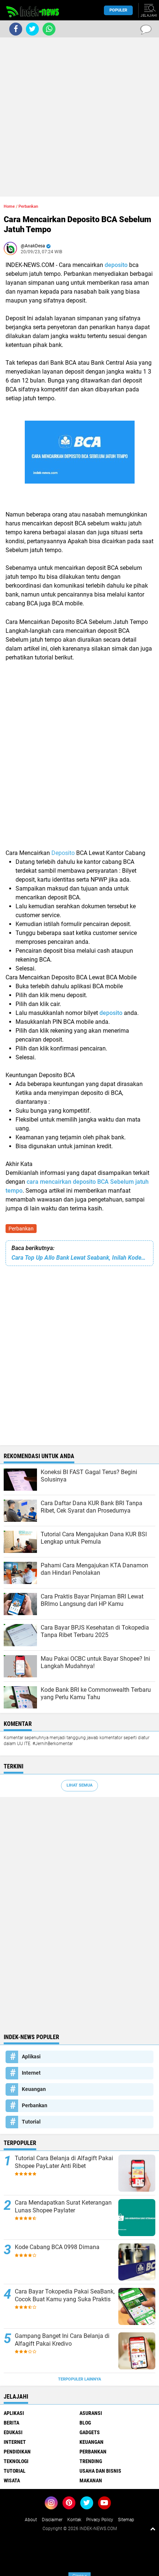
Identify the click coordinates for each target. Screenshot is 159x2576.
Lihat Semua (79, 1785)
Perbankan (21, 1229)
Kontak (74, 2520)
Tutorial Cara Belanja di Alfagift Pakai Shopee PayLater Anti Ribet (64, 2162)
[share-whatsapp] (49, 29)
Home (9, 206)
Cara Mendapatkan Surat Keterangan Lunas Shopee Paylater (63, 2206)
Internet (31, 2073)
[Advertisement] (79, 117)
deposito (117, 265)
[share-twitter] (32, 29)
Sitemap (126, 2520)
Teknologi (16, 2461)
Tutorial (31, 2122)
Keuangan (34, 2089)
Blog (85, 2423)
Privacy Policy (100, 2520)
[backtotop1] (153, 2529)
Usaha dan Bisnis (100, 2471)
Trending (91, 2461)
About (31, 2520)
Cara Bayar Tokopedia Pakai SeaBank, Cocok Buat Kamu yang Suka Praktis (65, 2295)
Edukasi (13, 2432)
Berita (11, 2423)
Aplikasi (31, 2057)
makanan (91, 2480)
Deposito (64, 853)
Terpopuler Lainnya (79, 2379)
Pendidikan (17, 2452)
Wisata (12, 2480)
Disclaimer (52, 2520)
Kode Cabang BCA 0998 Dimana (57, 2247)
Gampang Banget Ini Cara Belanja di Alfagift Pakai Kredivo (62, 2340)
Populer (118, 10)
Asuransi (91, 2413)
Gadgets (90, 2432)
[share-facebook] (16, 29)
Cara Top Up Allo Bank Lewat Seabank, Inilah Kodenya (79, 1258)
